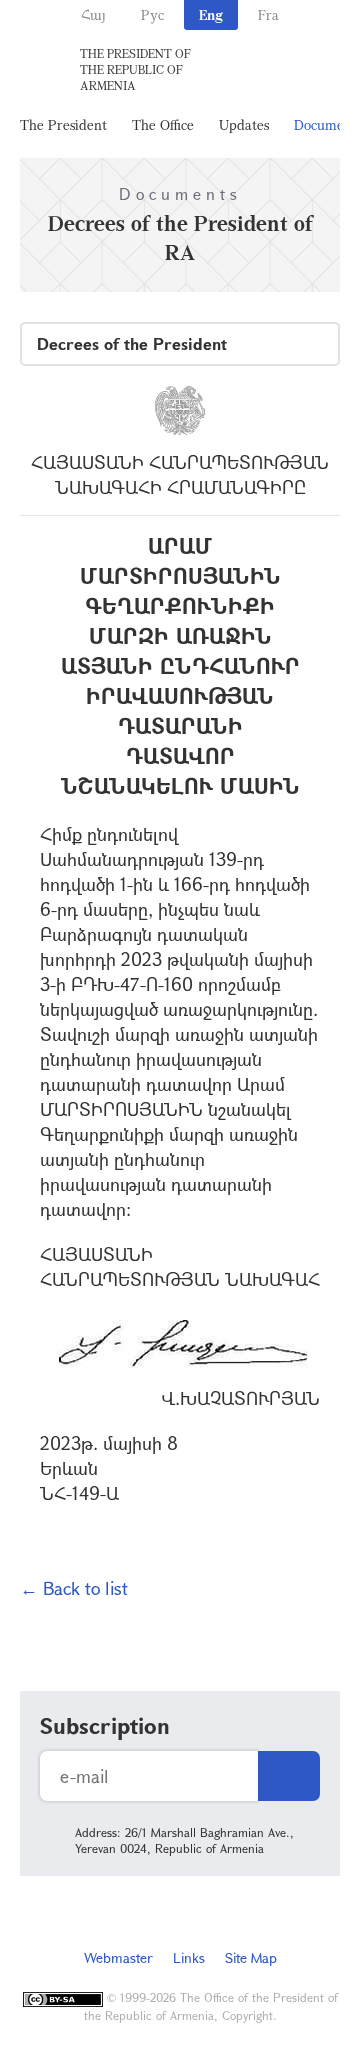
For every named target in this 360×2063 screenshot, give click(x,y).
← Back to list (74, 1588)
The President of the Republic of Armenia (135, 69)
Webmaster (118, 1957)
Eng (211, 14)
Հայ (93, 14)
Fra (268, 14)
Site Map (251, 1957)
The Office (163, 124)
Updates (244, 124)
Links (189, 1957)
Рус (152, 14)
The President (63, 124)
